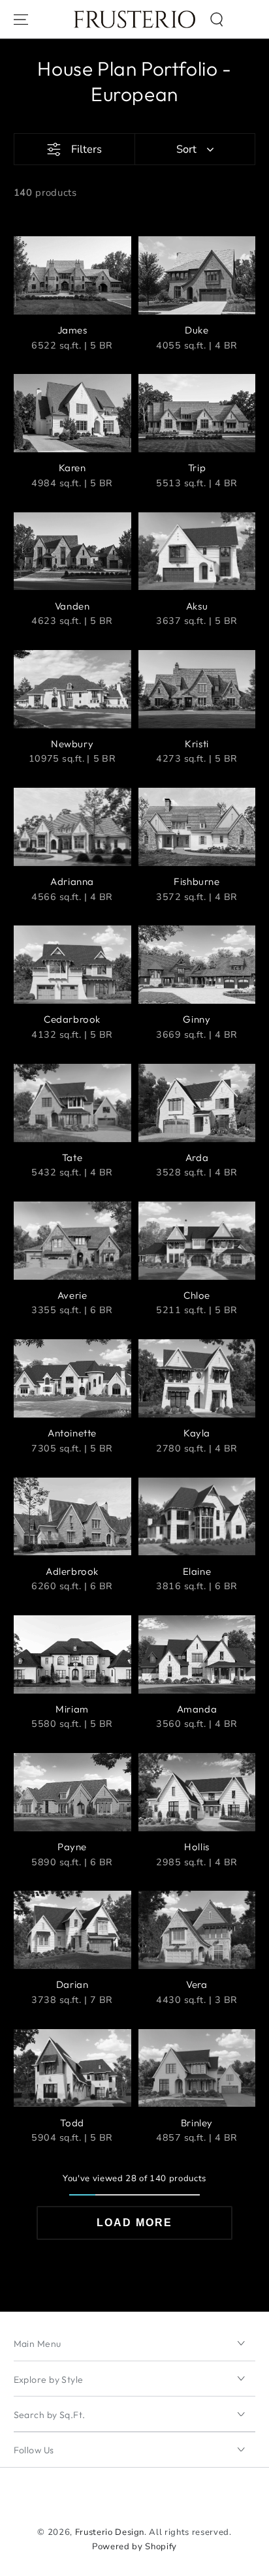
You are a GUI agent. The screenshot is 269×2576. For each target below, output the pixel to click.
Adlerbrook (72, 1571)
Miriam (72, 1709)
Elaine (197, 1571)
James (72, 330)
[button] (217, 19)
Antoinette (72, 1433)
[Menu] (20, 19)
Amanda (197, 1709)
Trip (197, 468)
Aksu (197, 606)
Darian (72, 1984)
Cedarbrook (72, 1019)
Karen (72, 468)
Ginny (197, 1019)
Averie (72, 1295)
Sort (186, 149)
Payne (72, 1847)
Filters (87, 149)
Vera (197, 1984)
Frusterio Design (110, 2532)
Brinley (197, 2123)
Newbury (72, 744)
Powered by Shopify (134, 2547)
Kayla (197, 1433)
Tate (72, 1157)
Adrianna (72, 881)
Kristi (197, 744)
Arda (197, 1157)
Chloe (197, 1295)
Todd (72, 2123)
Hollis (197, 1847)
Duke (197, 330)
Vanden (72, 606)
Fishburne (197, 881)
